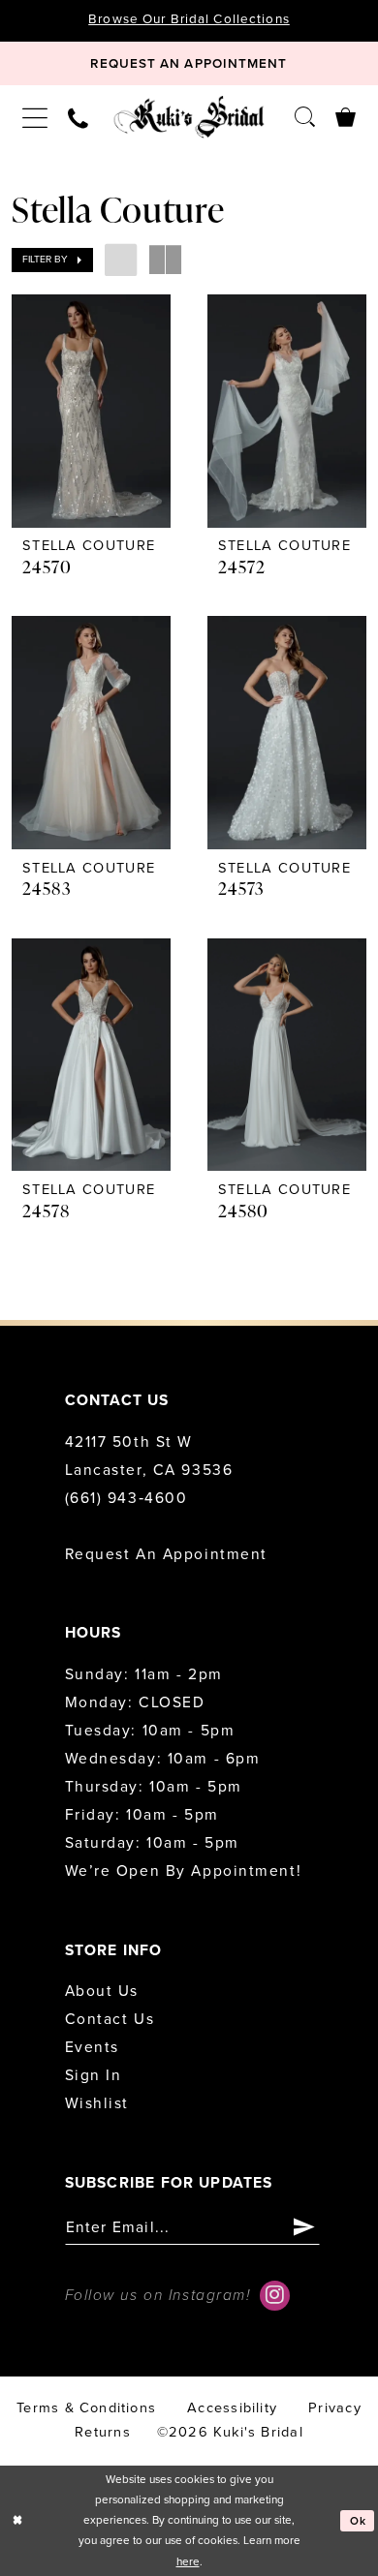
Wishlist (97, 2103)
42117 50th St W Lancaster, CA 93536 (149, 1456)
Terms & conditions (86, 2408)
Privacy (334, 2408)
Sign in (94, 2075)
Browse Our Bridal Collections (189, 19)
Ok (359, 2521)
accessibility (232, 2408)
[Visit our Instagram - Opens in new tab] (275, 2296)
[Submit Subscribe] (305, 2227)
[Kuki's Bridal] (189, 117)
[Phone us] (78, 117)
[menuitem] (34, 117)
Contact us (110, 2019)
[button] (34, 117)
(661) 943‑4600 (126, 1498)
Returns (102, 2432)
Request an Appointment (166, 1554)
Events (92, 2047)
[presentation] (91, 411)
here (188, 2561)
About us (102, 1991)
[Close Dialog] (17, 2520)
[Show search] (305, 116)
